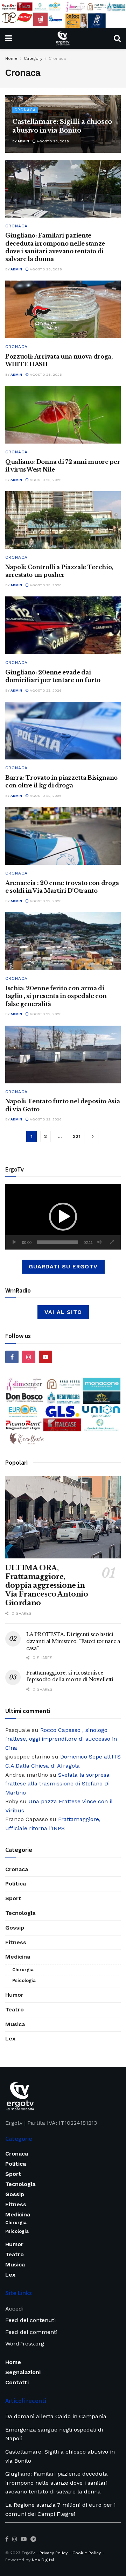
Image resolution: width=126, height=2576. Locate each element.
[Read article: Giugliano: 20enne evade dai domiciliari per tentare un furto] (63, 625)
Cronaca (57, 58)
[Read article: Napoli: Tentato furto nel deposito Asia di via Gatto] (63, 1055)
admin (23, 141)
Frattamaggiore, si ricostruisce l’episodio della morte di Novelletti (70, 1676)
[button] (63, 1217)
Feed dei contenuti (30, 2320)
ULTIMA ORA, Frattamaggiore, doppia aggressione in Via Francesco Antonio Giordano (47, 1585)
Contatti (17, 2382)
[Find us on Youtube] (45, 1357)
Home (11, 58)
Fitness (16, 1942)
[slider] (58, 1242)
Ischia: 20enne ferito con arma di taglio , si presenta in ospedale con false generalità (56, 996)
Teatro (15, 2009)
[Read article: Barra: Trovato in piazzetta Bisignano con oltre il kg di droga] (63, 731)
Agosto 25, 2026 (45, 480)
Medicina (18, 1957)
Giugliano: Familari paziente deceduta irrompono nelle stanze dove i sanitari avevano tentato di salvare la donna (57, 2483)
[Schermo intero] (112, 1242)
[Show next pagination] (93, 1137)
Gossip (15, 1928)
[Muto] (99, 1242)
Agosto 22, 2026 (45, 796)
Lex (10, 2039)
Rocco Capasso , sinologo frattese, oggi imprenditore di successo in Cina (61, 1739)
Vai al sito (63, 1312)
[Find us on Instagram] (29, 1357)
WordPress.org (25, 2344)
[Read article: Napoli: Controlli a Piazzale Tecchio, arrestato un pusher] (63, 520)
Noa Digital (43, 2560)
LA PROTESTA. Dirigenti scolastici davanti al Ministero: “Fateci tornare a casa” (73, 1641)
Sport (13, 1898)
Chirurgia (23, 1970)
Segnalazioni (23, 2372)
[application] (63, 1217)
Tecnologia (20, 1913)
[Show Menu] (9, 38)
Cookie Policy (87, 2553)
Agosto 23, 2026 (45, 690)
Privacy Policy (54, 2553)
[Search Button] (117, 38)
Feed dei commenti (31, 2332)
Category (33, 58)
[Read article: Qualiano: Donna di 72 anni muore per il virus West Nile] (63, 415)
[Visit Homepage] (63, 38)
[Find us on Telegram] (33, 2539)
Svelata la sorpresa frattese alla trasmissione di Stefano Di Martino (57, 1784)
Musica (15, 2024)
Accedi (14, 2309)
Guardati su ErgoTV (63, 1266)
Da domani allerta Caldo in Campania (56, 2416)
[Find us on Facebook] (12, 1357)
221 (77, 1136)
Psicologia (24, 1980)
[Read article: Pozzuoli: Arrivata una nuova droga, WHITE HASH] (63, 309)
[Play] (14, 1242)
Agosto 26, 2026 (52, 141)
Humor (14, 1995)
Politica (16, 1884)
